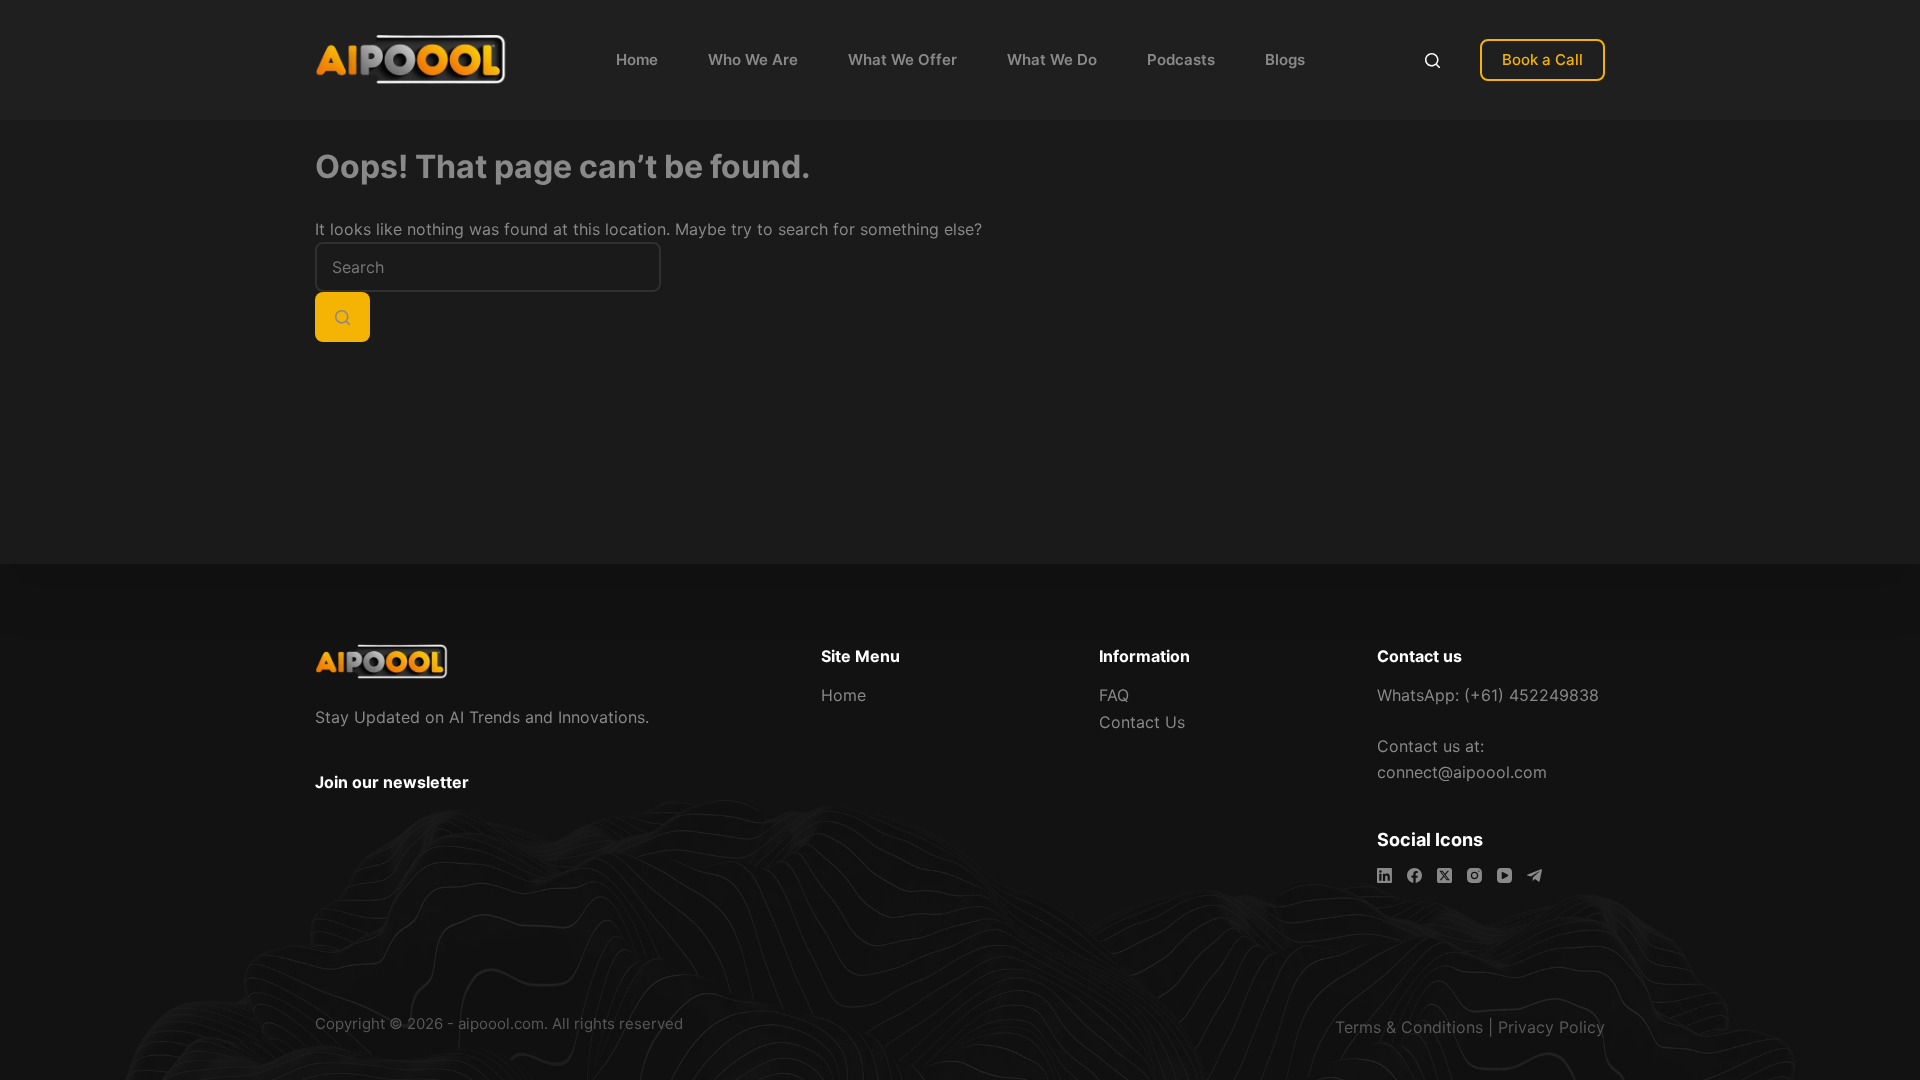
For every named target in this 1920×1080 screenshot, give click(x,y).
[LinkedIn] (1384, 875)
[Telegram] (1534, 875)
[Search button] (342, 317)
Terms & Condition (1405, 1027)
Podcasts (1181, 59)
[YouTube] (1504, 875)
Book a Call (1542, 59)
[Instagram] (1474, 875)
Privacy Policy (1551, 1027)
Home (637, 59)
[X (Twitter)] (1444, 875)
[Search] (1432, 60)
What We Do (1052, 59)
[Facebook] (1414, 875)
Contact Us (1142, 722)
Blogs (1285, 59)
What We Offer (902, 59)
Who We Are (753, 59)
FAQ (1114, 695)
